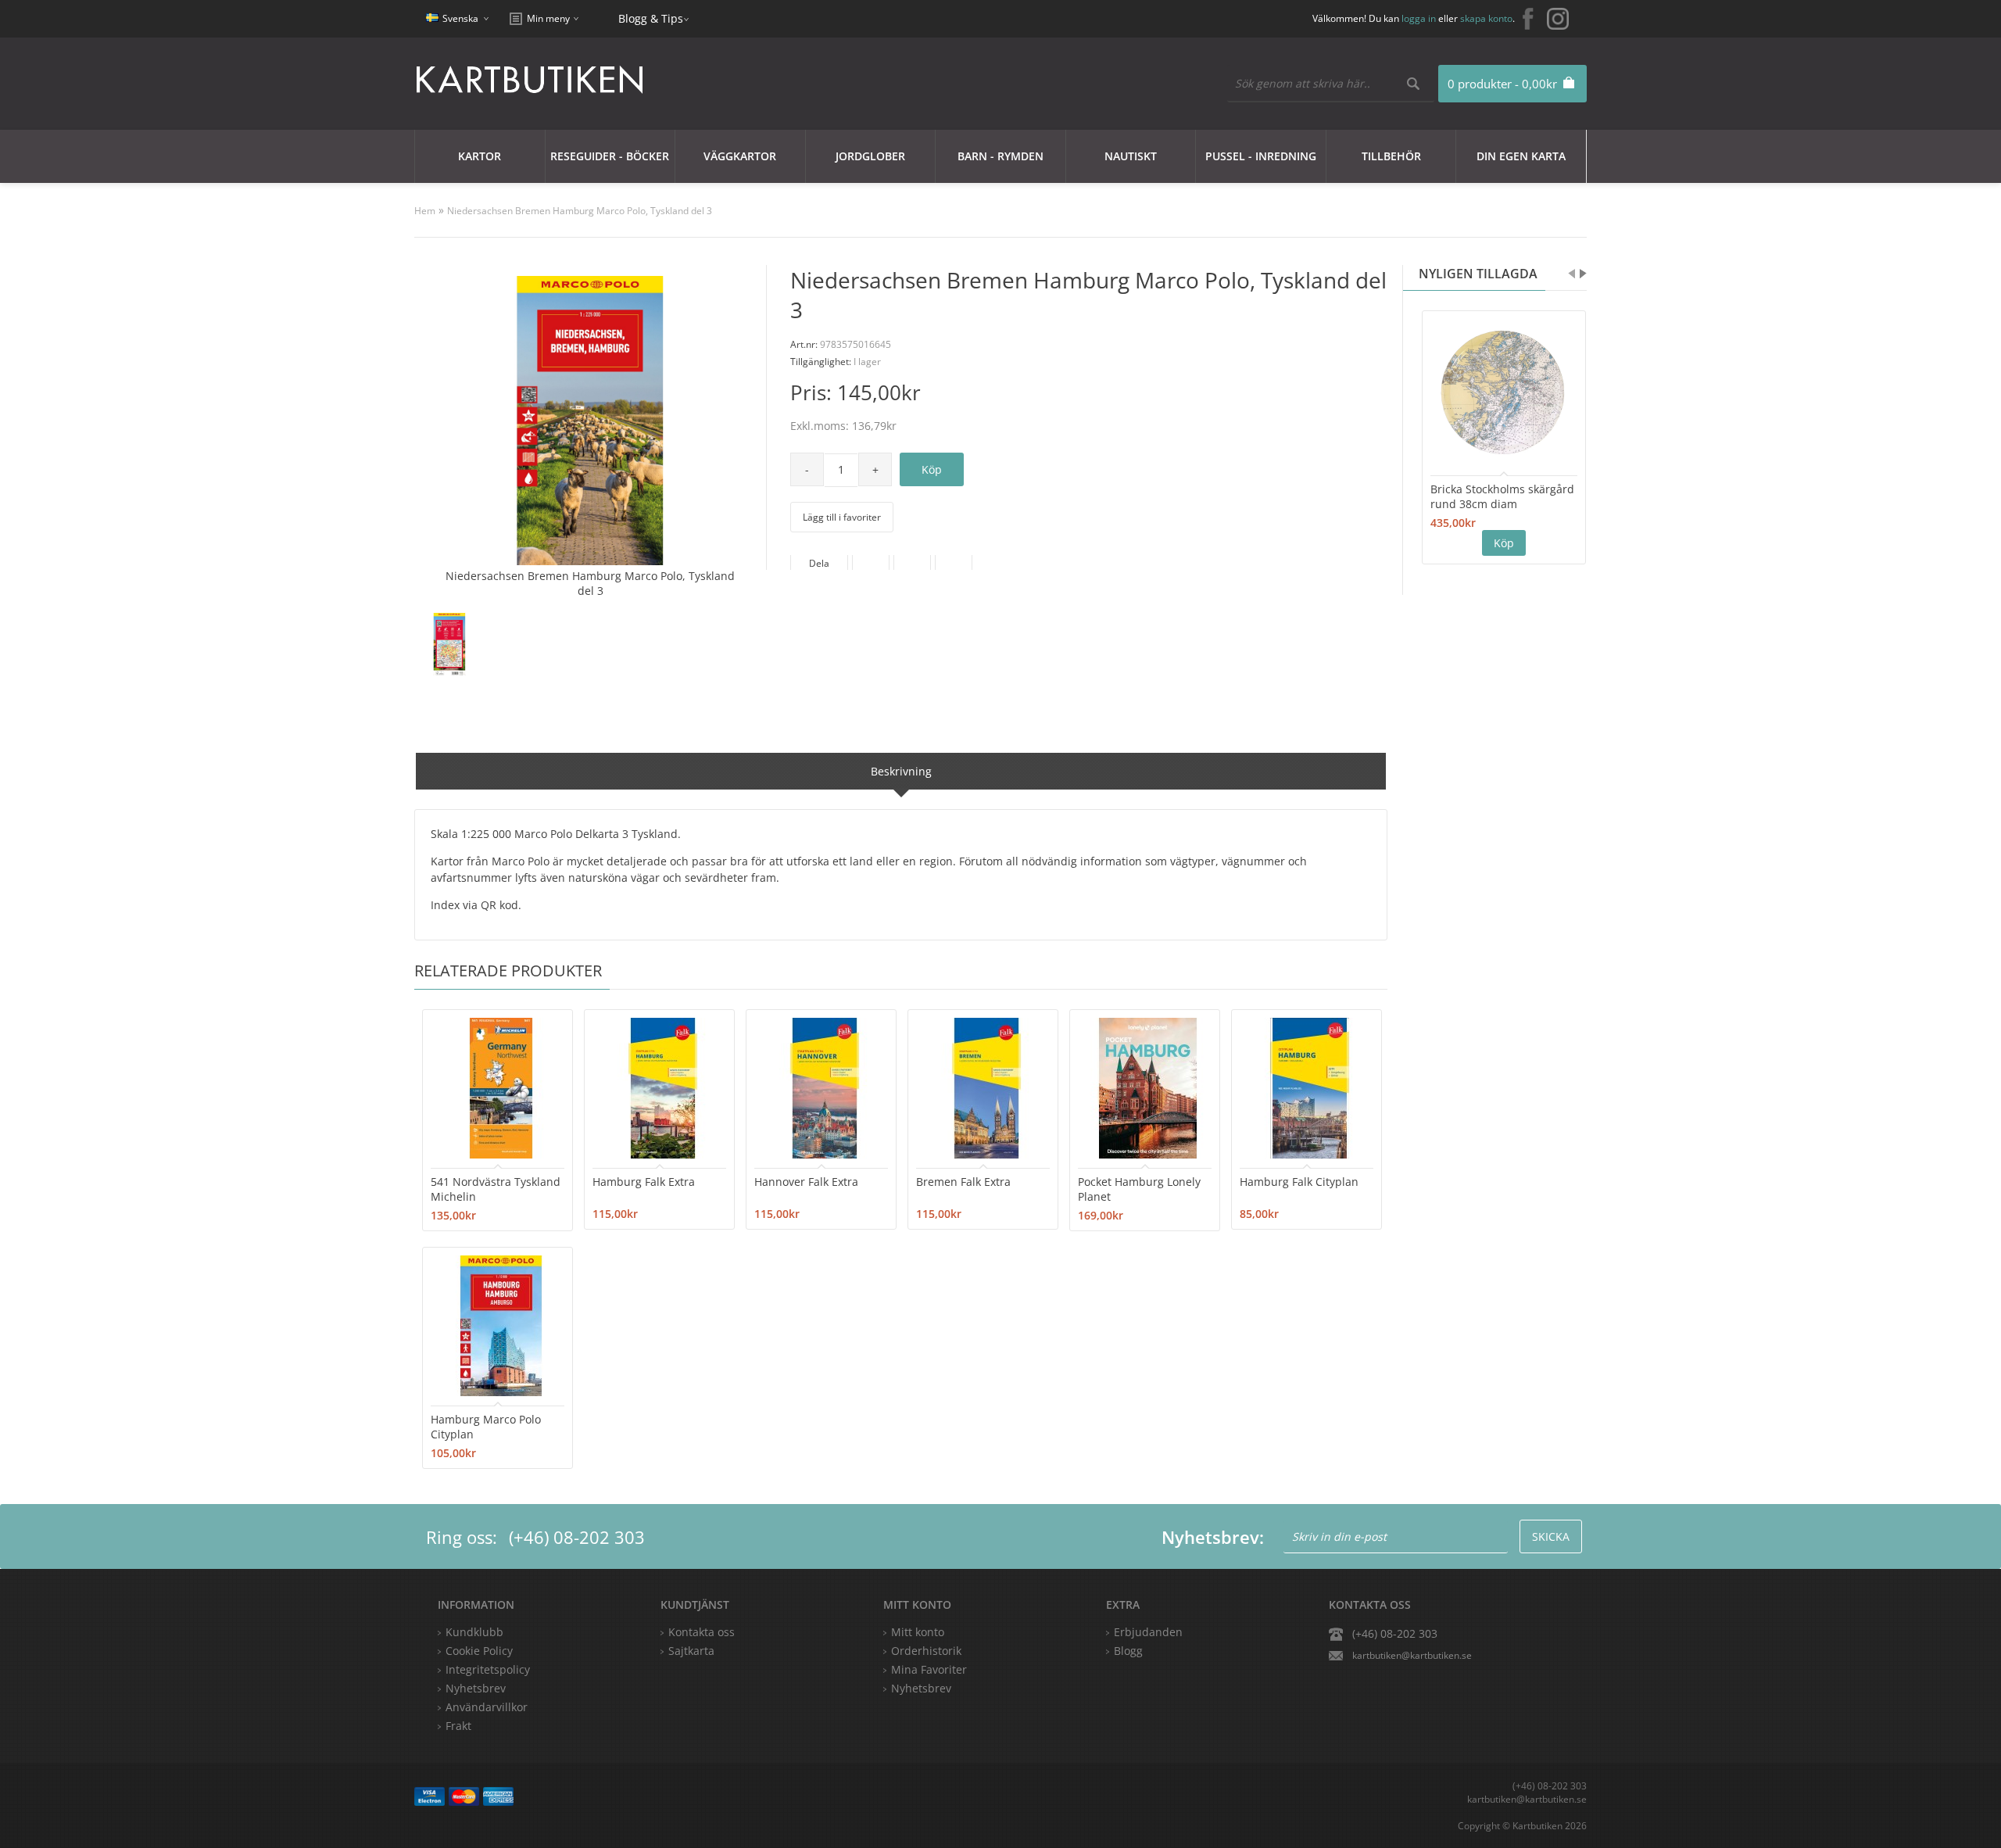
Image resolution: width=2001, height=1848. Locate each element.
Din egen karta (1521, 156)
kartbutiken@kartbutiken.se (1412, 1655)
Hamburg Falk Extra (644, 1182)
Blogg (1128, 1651)
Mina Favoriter (929, 1669)
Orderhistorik (926, 1651)
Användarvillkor (487, 1707)
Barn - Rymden (1000, 156)
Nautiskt (1131, 156)
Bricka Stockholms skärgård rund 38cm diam (1502, 496)
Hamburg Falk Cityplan (1299, 1182)
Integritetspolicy (488, 1669)
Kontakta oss (702, 1632)
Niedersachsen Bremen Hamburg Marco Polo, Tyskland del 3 (580, 211)
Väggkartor (740, 156)
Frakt (458, 1726)
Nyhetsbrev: (1213, 1537)
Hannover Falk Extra (806, 1182)
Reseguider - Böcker (610, 156)
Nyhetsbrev (921, 1688)
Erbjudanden (1148, 1632)
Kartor (480, 156)
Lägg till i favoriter (842, 517)
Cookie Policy (479, 1651)
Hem (425, 211)
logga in (1419, 18)
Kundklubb (474, 1632)
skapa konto (1486, 18)
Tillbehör (1391, 156)
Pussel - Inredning (1261, 156)
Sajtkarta (691, 1651)
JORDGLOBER (870, 156)
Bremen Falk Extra (963, 1182)
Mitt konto (918, 1632)
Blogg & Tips (651, 18)
